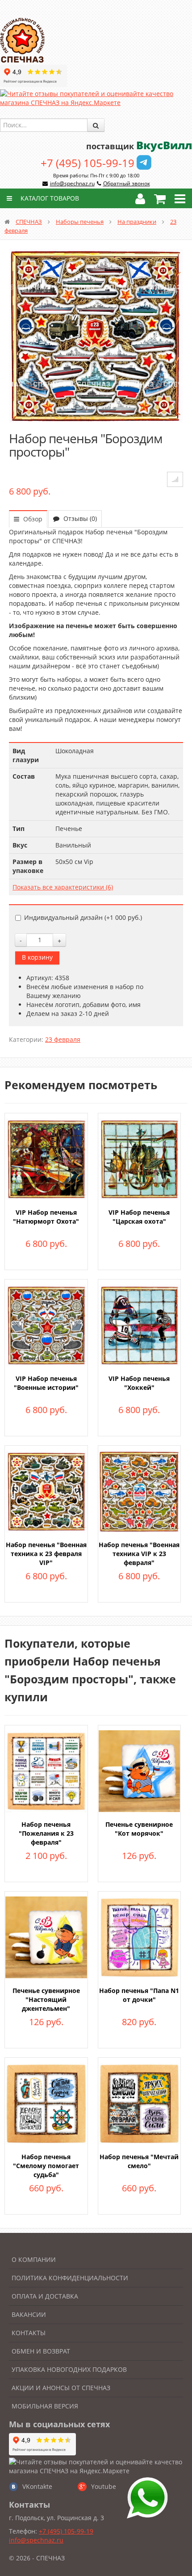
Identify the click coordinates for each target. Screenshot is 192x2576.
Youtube (104, 2486)
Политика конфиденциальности (70, 2278)
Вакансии (29, 2314)
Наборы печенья (80, 222)
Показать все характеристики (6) (63, 887)
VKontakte (37, 2486)
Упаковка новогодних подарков (69, 2369)
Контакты (29, 2333)
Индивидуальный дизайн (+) (83, 917)
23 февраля (63, 1039)
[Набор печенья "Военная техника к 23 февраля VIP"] (46, 1491)
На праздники (137, 222)
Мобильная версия (45, 2406)
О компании (34, 2259)
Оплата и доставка (45, 2296)
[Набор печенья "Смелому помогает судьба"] (46, 2103)
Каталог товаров (49, 198)
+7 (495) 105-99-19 (88, 163)
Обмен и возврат (41, 2351)
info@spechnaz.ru (72, 183)
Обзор (32, 519)
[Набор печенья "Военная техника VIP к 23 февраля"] (140, 1491)
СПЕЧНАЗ (29, 222)
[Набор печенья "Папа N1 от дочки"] (140, 1936)
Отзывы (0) (79, 518)
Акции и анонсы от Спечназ (61, 2388)
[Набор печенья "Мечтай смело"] (140, 2103)
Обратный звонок (127, 183)
